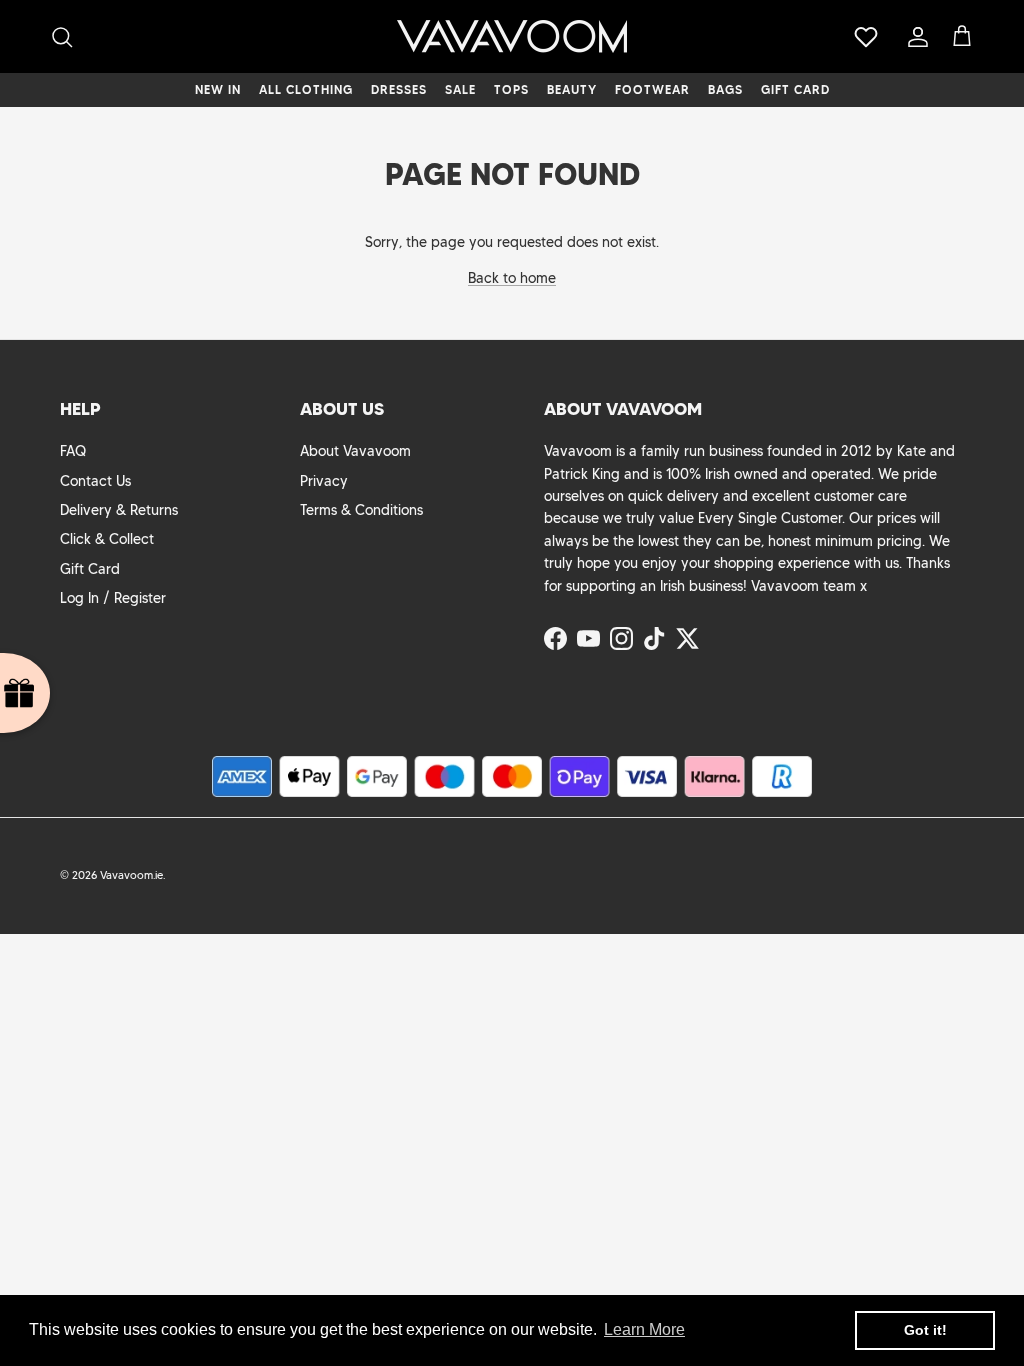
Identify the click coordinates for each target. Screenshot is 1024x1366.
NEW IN (218, 89)
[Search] (62, 37)
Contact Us (95, 481)
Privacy (324, 481)
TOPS (511, 89)
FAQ (73, 451)
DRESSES (399, 89)
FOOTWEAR (652, 89)
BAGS (725, 89)
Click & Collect (107, 539)
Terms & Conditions (361, 510)
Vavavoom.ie (131, 875)
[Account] (914, 37)
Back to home (512, 278)
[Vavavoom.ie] (512, 36)
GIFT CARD (795, 89)
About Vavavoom (355, 451)
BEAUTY (572, 89)
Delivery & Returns (119, 510)
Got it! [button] (925, 1330)
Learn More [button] (644, 1329)
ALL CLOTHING (306, 89)
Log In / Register (113, 598)
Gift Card (90, 569)
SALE (460, 89)
